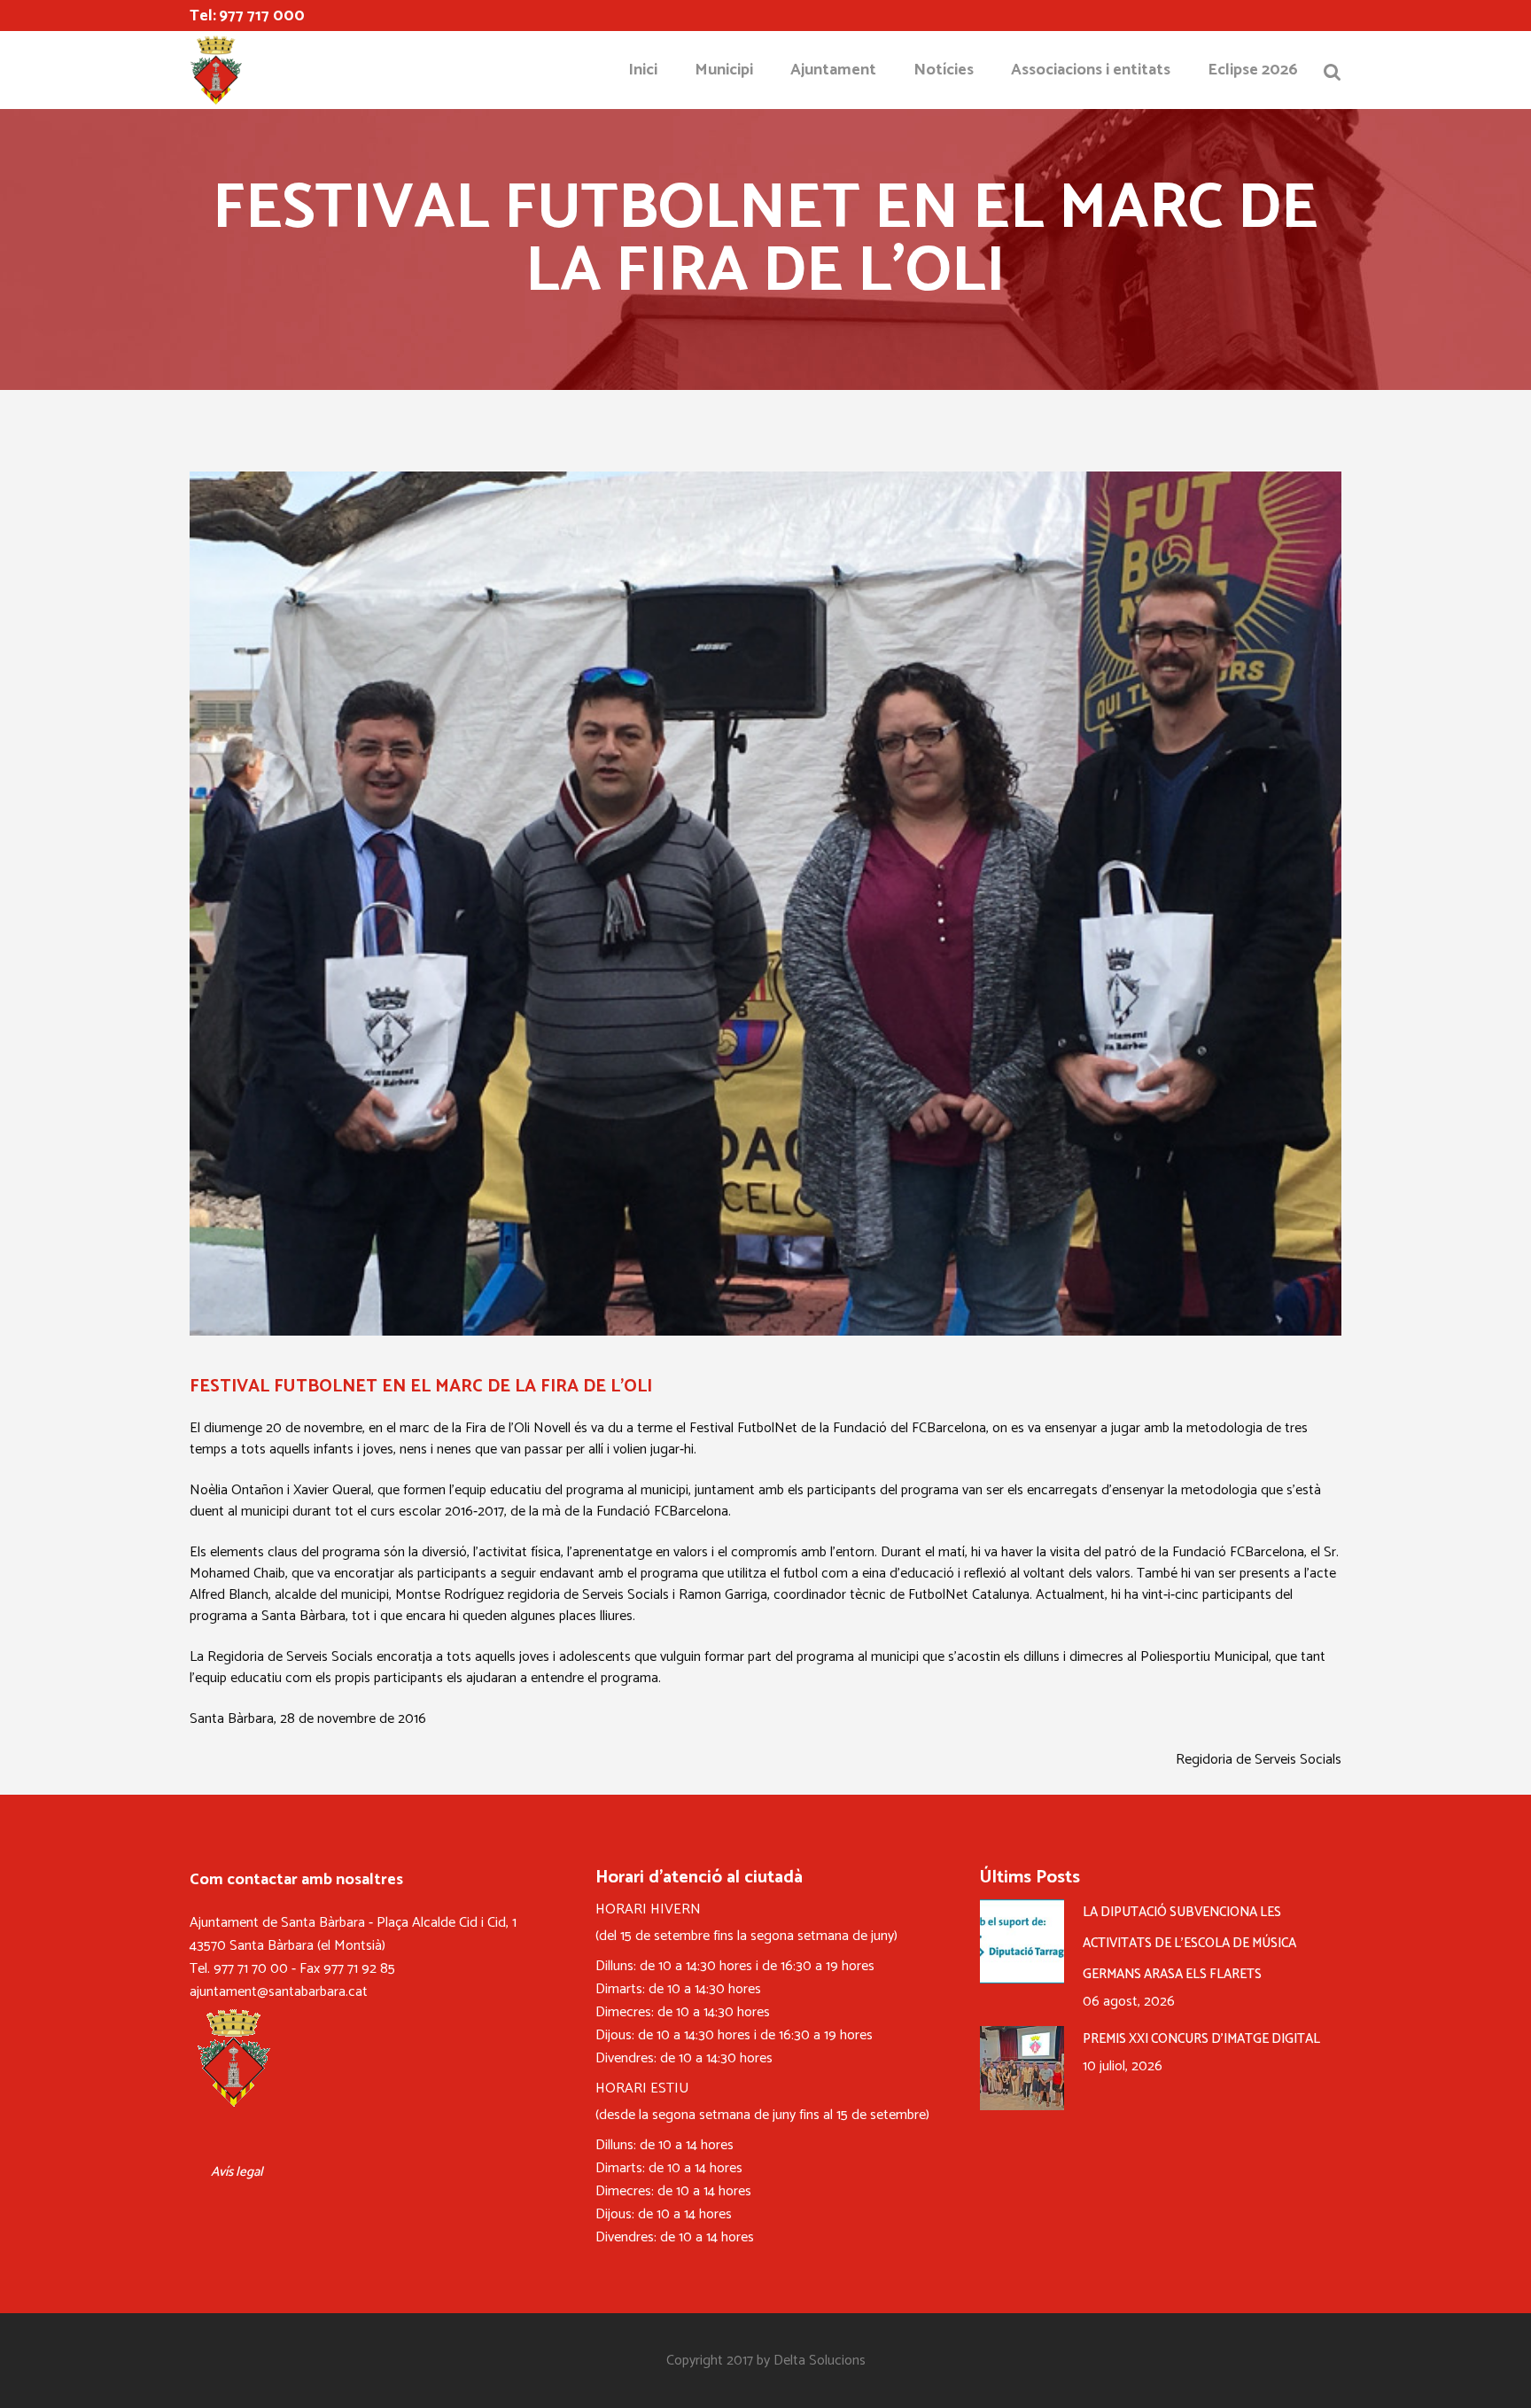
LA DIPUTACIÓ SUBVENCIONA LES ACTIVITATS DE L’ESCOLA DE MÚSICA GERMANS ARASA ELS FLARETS (1189, 1943)
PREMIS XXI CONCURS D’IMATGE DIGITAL (1201, 2039)
